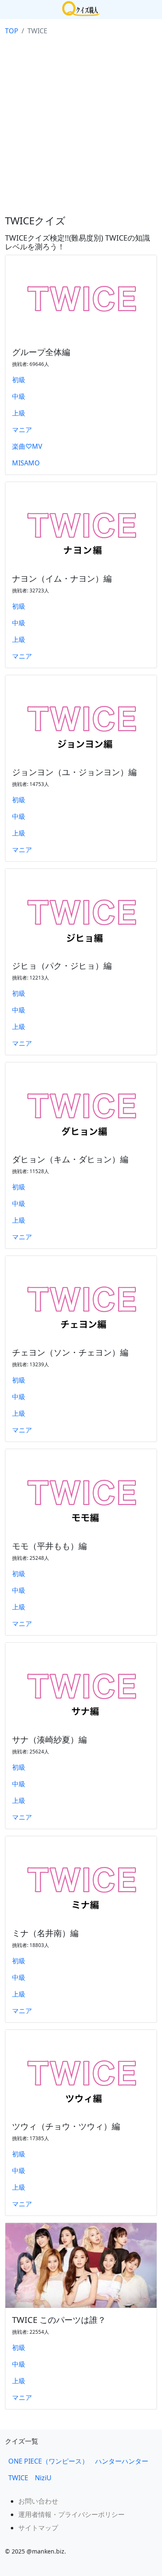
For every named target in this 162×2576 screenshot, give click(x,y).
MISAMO (26, 463)
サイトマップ (38, 2528)
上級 (19, 413)
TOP (12, 31)
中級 (19, 396)
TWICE (18, 2478)
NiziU (47, 2478)
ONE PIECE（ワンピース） (48, 2461)
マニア (22, 430)
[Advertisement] (81, 124)
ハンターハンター (122, 2461)
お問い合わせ (38, 2501)
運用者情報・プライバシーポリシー (71, 2514)
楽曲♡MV (27, 446)
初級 (19, 380)
